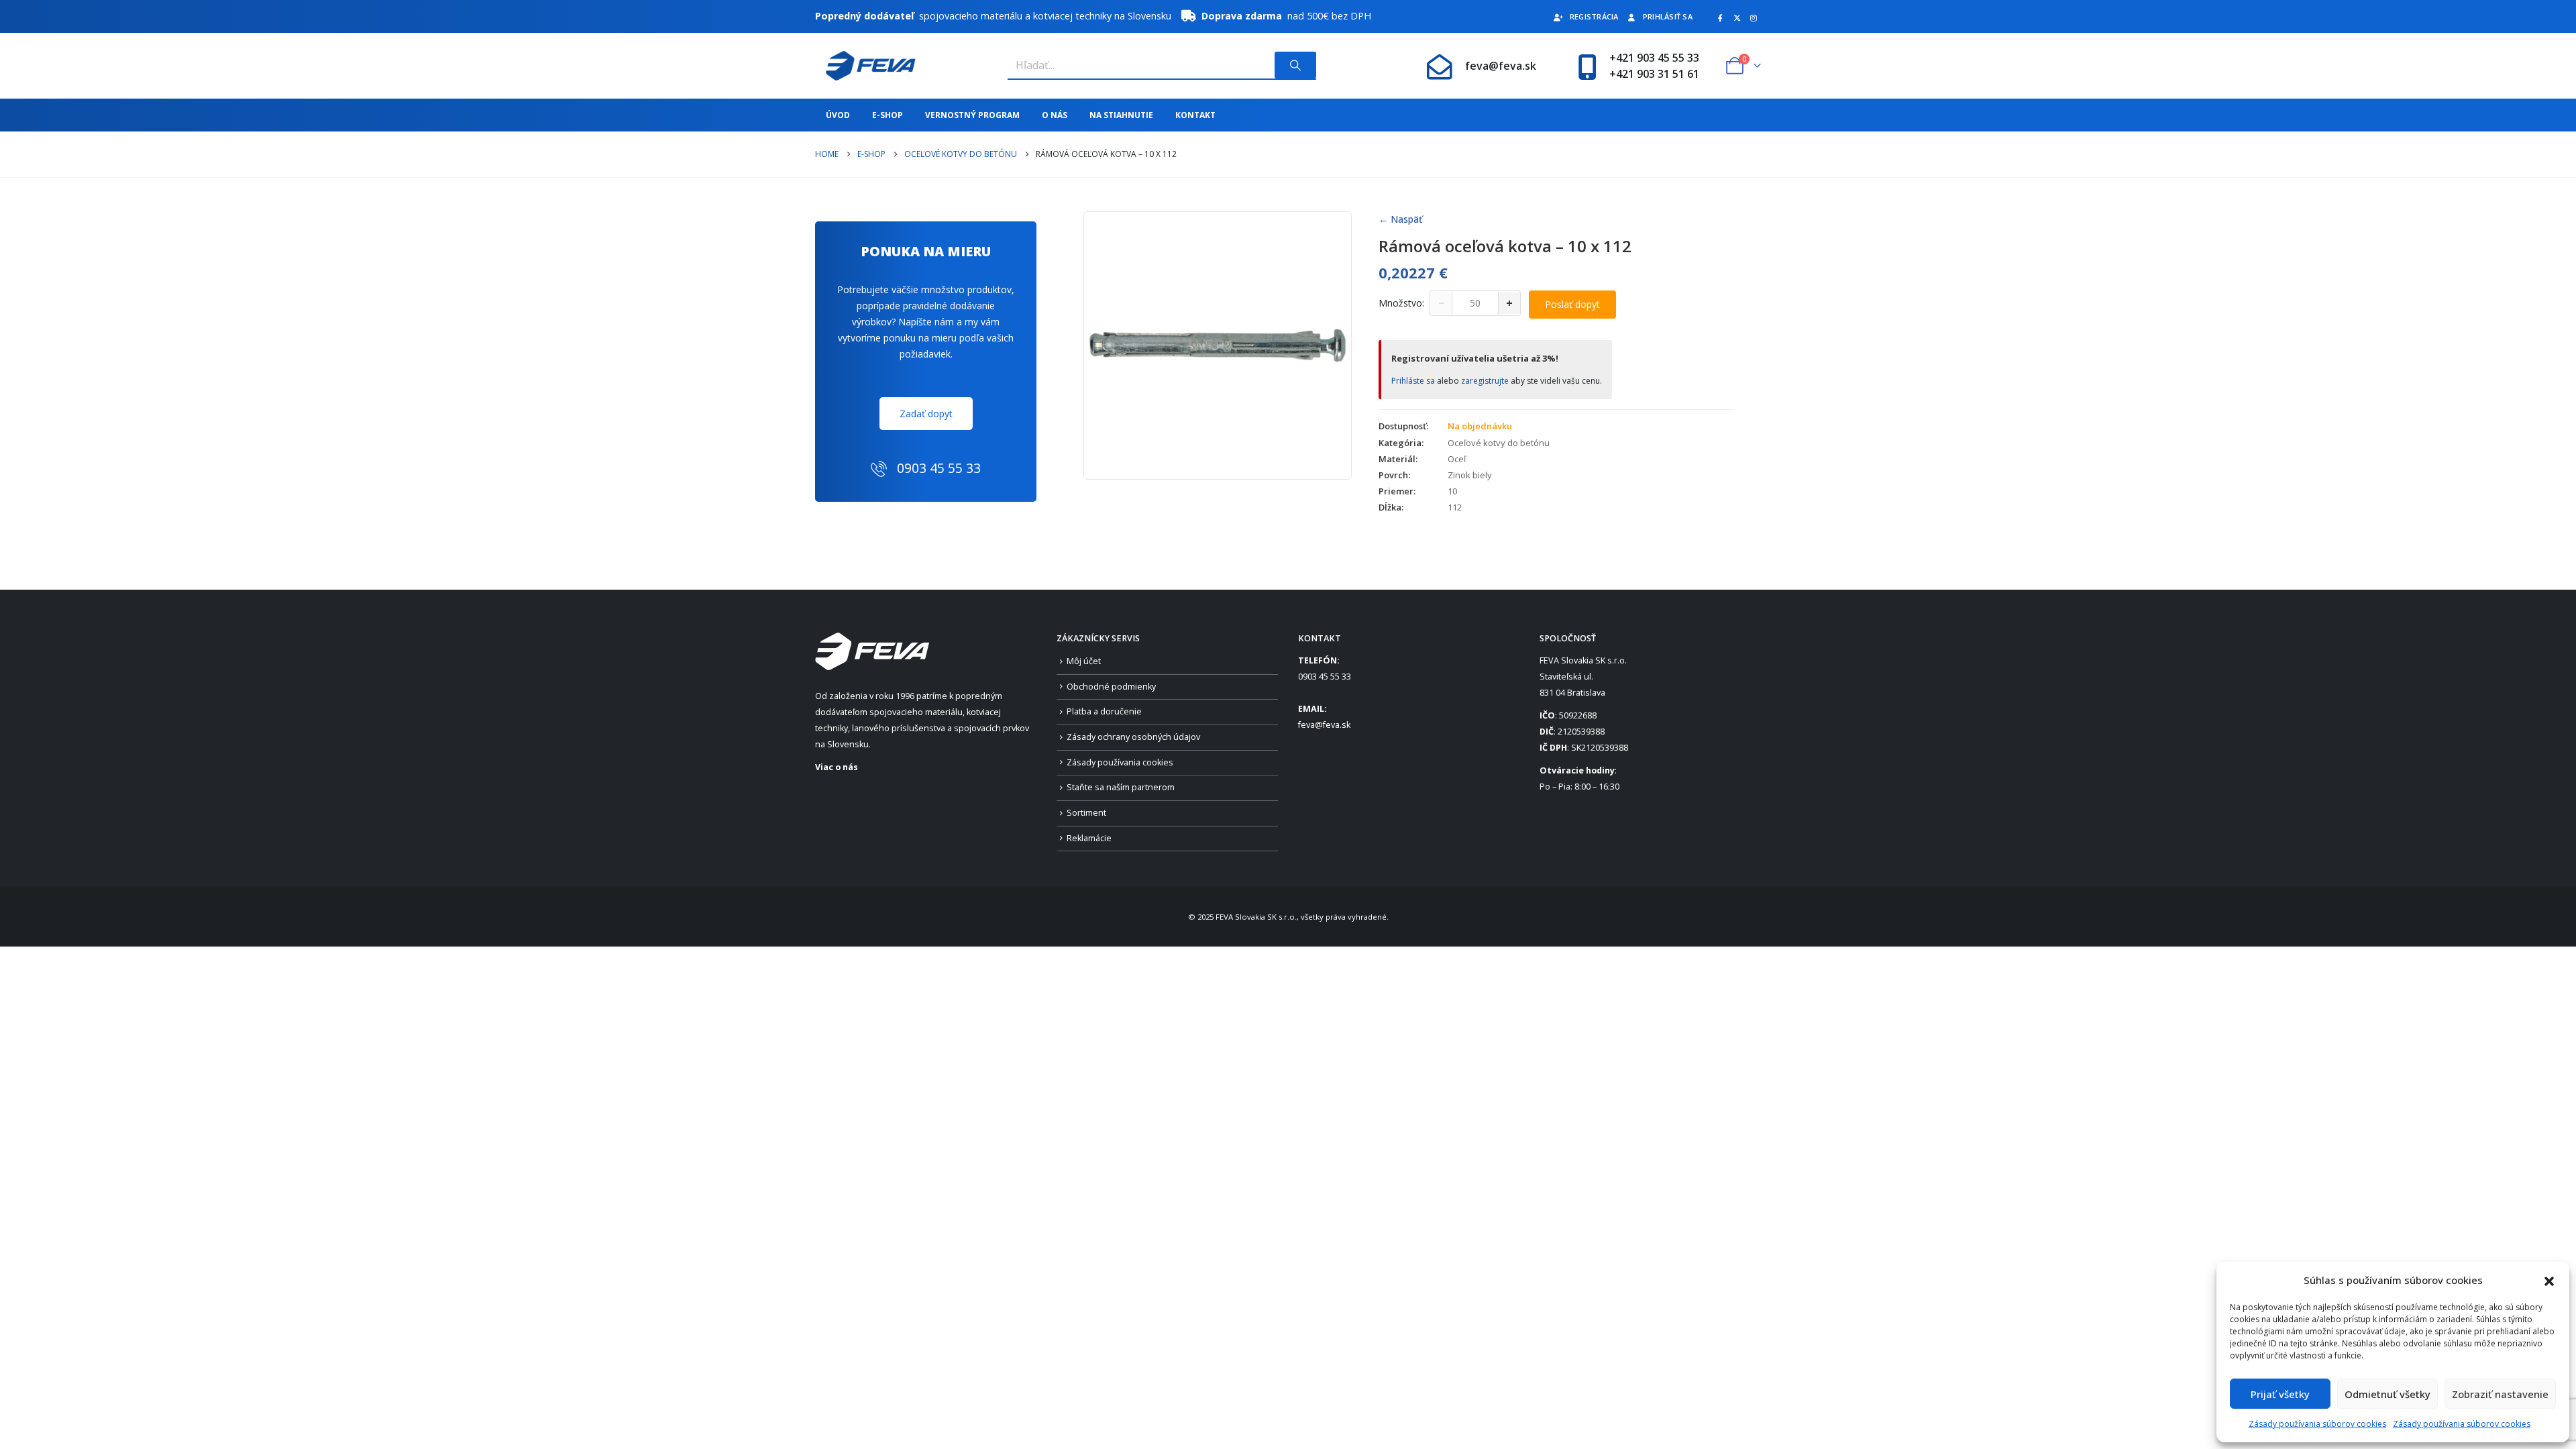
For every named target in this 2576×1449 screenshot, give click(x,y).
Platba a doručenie (1104, 711)
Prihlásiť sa (1668, 16)
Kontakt (1195, 115)
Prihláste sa (1413, 381)
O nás (1055, 115)
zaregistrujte (1485, 381)
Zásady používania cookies (1120, 762)
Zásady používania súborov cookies (2317, 1424)
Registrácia (1594, 16)
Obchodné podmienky (1111, 687)
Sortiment (1086, 813)
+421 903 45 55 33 (1654, 58)
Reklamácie (1089, 838)
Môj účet (1084, 661)
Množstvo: (1401, 303)
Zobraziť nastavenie (2500, 1394)
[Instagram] (1754, 17)
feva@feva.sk (1501, 66)
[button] (2549, 1280)
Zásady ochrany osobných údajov (1133, 737)
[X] (1737, 17)
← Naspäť (1400, 219)
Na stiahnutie (1121, 115)
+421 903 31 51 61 (1654, 74)
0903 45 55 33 (1325, 677)
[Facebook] (1720, 17)
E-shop (888, 115)
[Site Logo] (865, 66)
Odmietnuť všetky (2387, 1394)
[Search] (1295, 65)
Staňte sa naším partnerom (1121, 787)
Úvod (838, 115)
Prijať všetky (2280, 1394)
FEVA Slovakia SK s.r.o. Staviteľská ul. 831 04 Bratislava (1583, 677)
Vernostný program (972, 115)
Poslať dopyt (1572, 304)
